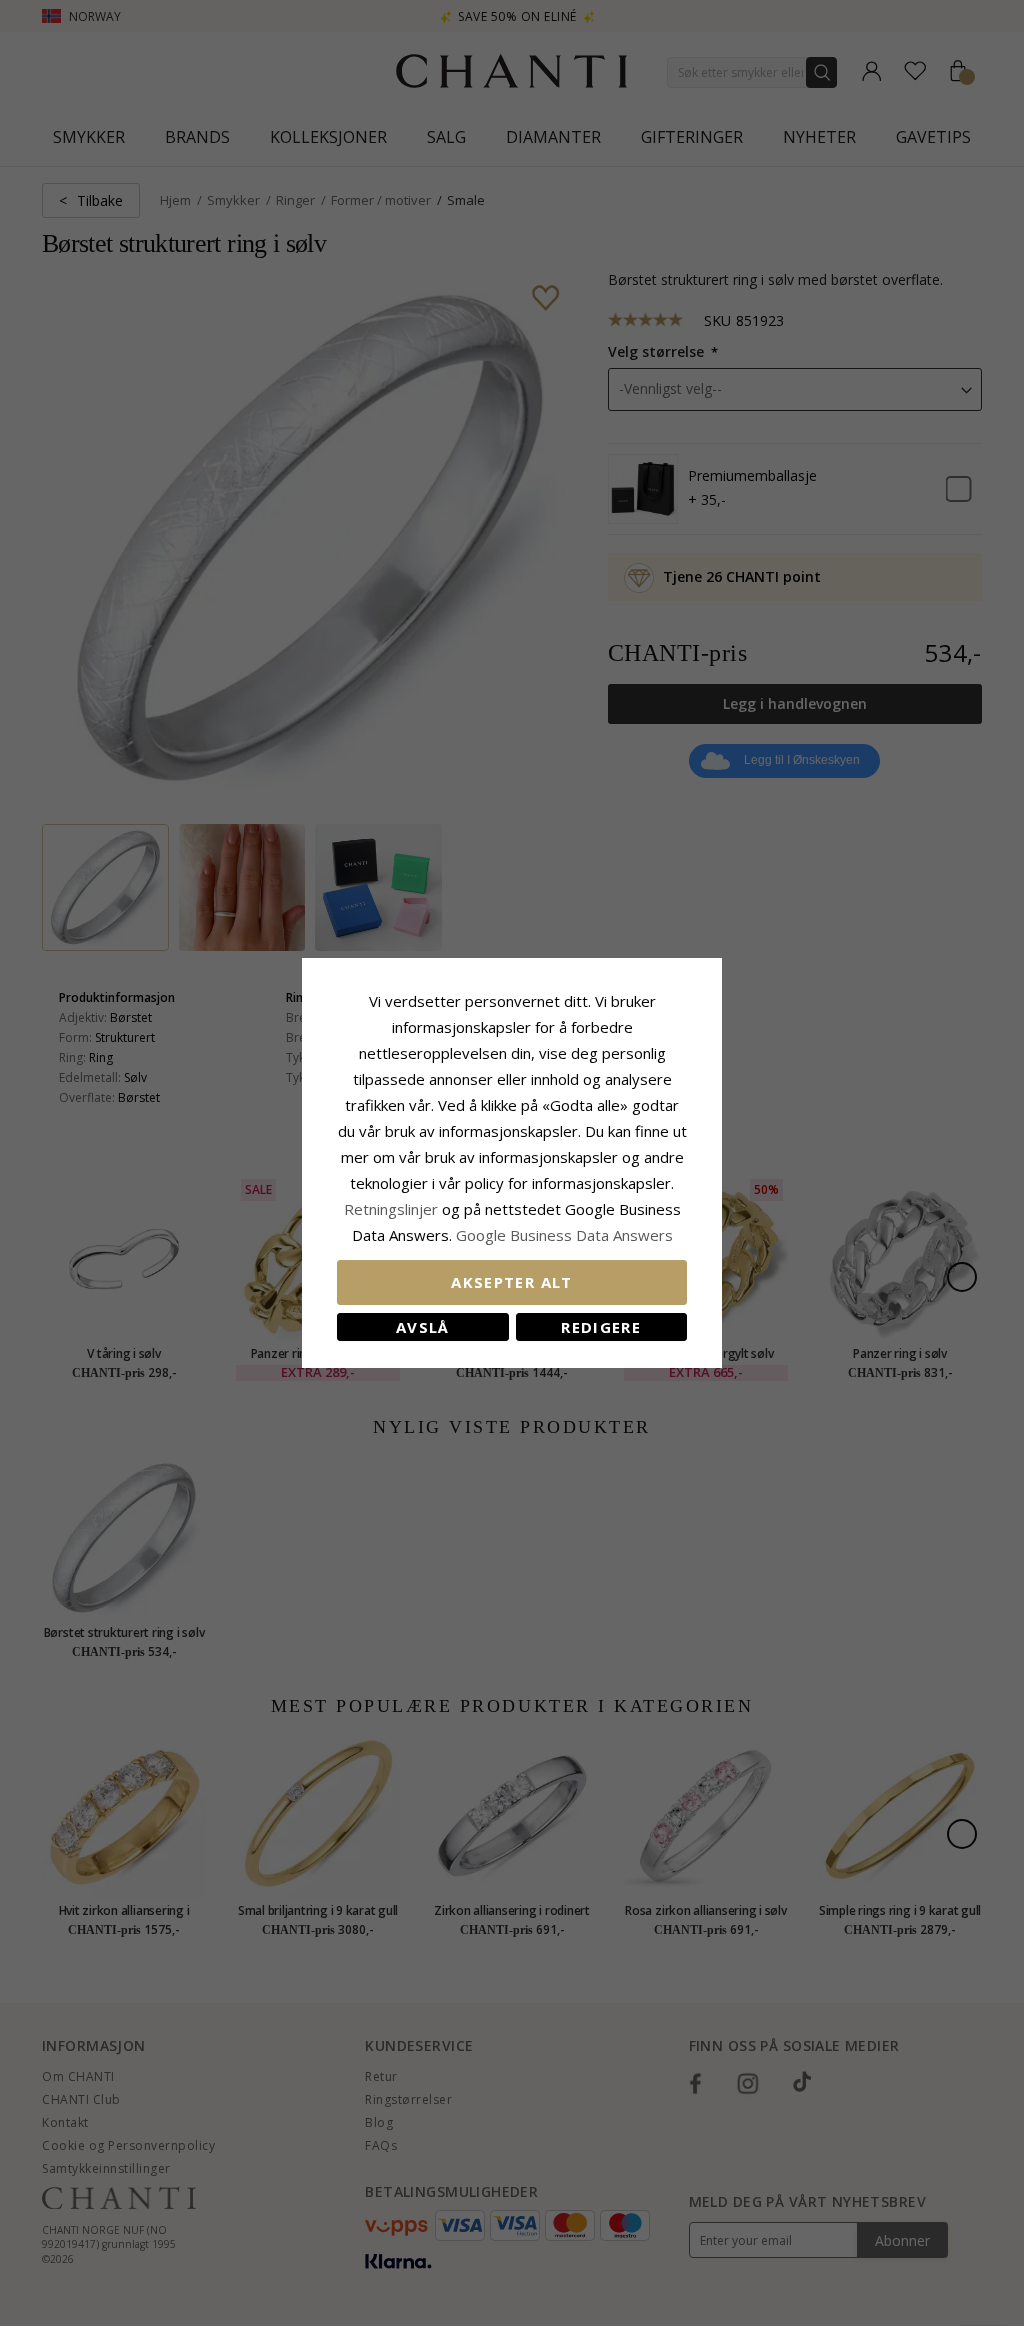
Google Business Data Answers (564, 1235)
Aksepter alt (511, 1282)
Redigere (601, 1327)
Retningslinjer (393, 1209)
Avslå (423, 1327)
